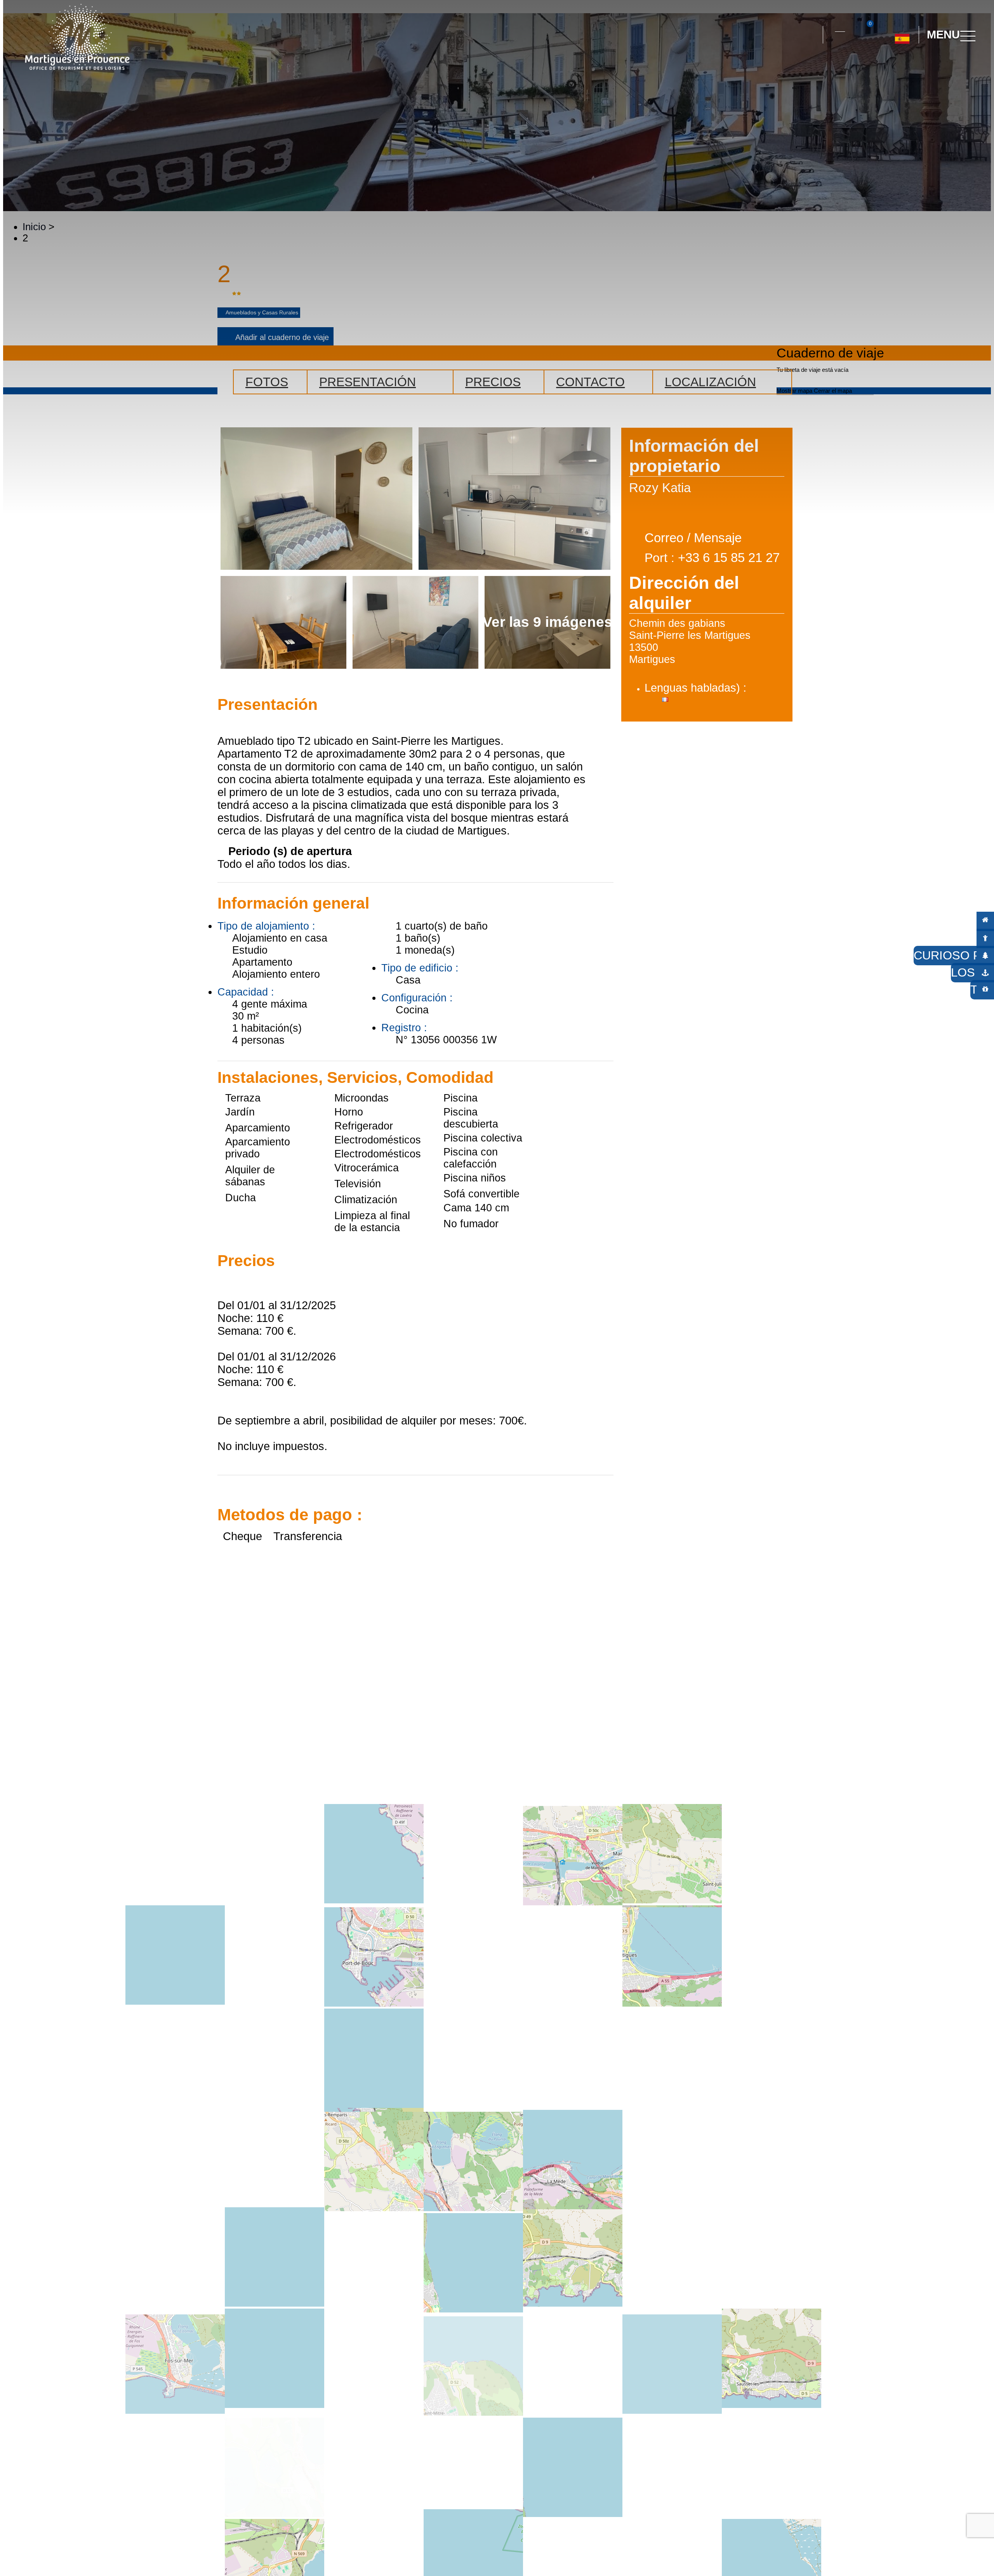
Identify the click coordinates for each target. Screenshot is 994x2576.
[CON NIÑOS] (985, 938)
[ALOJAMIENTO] (985, 920)
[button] (810, 35)
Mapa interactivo (840, 27)
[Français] (910, 69)
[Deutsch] (893, 69)
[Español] (902, 36)
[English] (928, 69)
